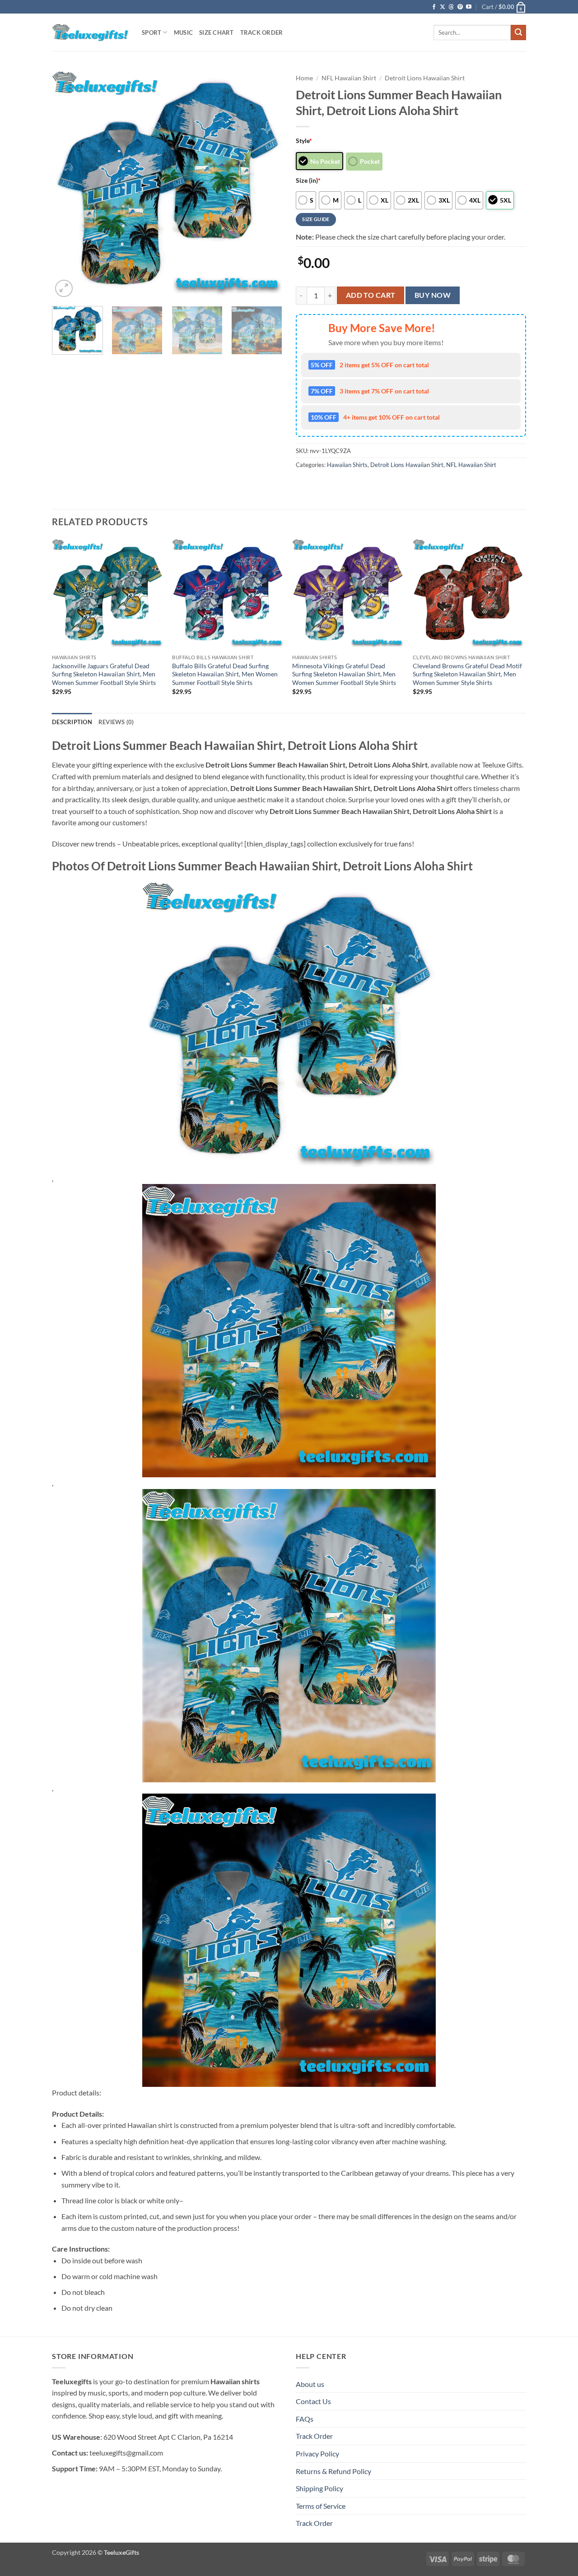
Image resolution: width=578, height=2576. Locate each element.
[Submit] (518, 32)
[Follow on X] (443, 7)
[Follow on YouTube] (469, 7)
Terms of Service (321, 2506)
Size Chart (217, 32)
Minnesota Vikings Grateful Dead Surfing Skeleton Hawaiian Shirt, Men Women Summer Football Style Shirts (344, 674)
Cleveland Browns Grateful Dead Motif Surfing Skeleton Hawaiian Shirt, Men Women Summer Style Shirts (467, 674)
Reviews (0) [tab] (116, 722)
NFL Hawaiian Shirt (349, 78)
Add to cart (371, 295)
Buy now (433, 295)
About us (310, 2384)
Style (304, 141)
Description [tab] (72, 722)
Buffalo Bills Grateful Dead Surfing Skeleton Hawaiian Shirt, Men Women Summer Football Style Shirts (225, 674)
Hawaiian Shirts (347, 465)
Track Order (262, 32)
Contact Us (313, 2401)
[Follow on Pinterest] (460, 7)
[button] (504, 7)
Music (183, 32)
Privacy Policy (317, 2453)
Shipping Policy (319, 2488)
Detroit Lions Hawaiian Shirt (425, 78)
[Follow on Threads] (451, 7)
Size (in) (308, 180)
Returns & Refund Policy (333, 2471)
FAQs (305, 2419)
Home (304, 78)
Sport (151, 32)
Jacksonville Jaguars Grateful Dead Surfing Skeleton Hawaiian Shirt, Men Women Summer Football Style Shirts (104, 674)
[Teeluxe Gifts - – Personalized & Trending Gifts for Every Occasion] (90, 32)
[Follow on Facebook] (434, 7)
